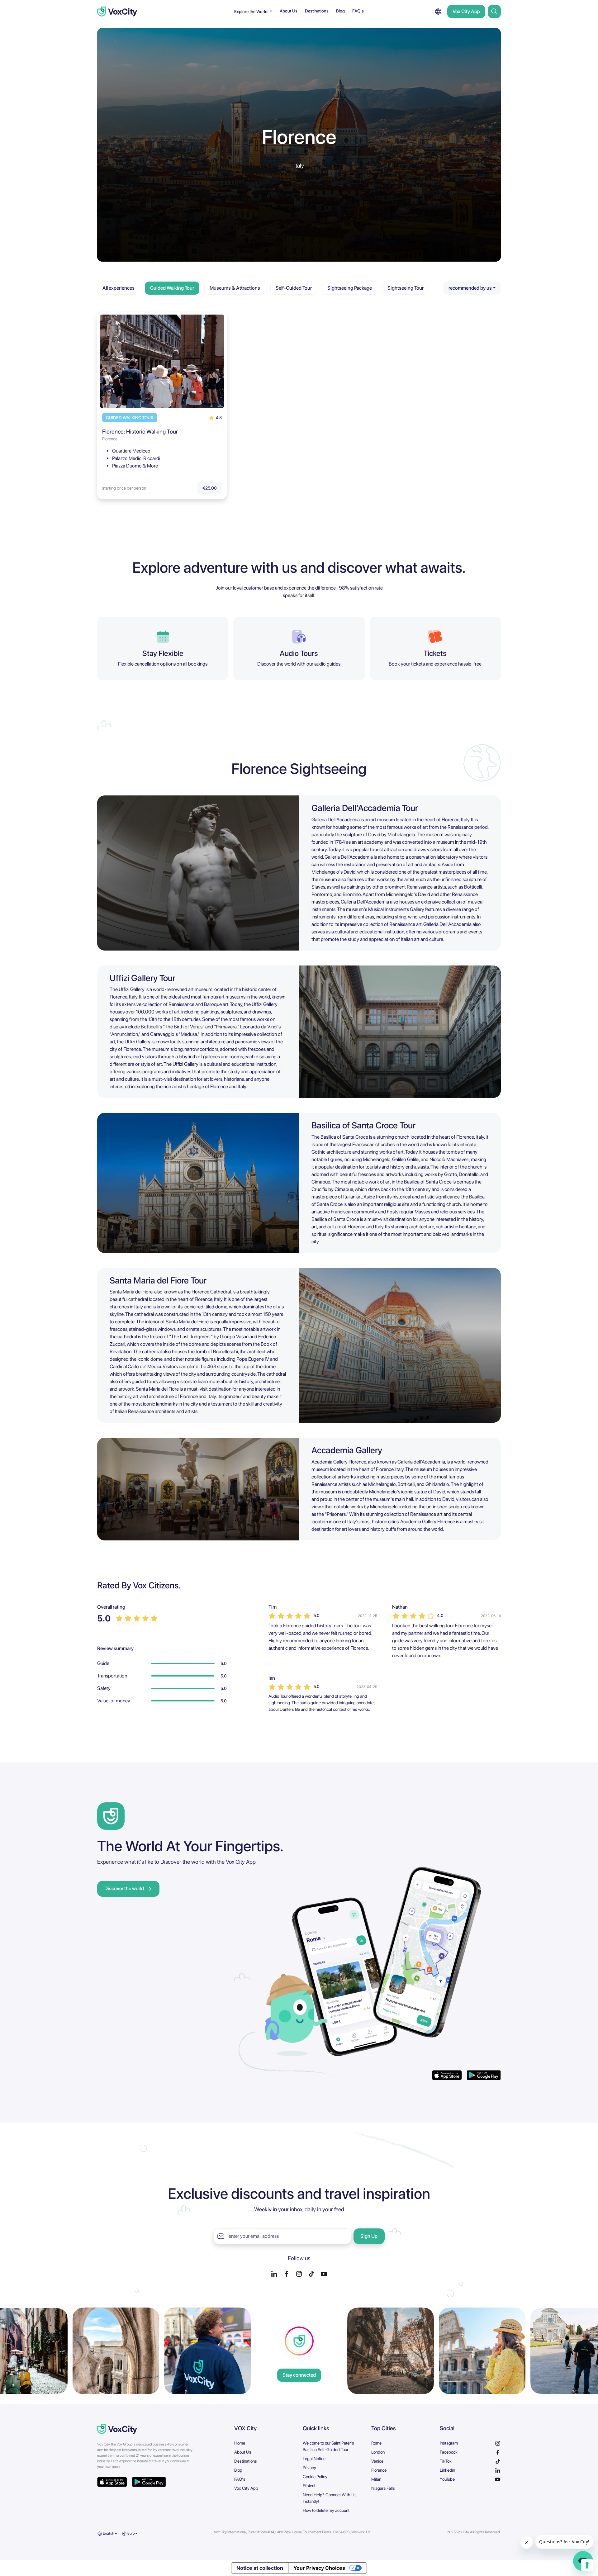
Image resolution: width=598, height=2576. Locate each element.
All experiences (119, 288)
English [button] (108, 2533)
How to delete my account (326, 2510)
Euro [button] (131, 2533)
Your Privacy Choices (319, 2568)
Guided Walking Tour (172, 288)
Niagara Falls (383, 2488)
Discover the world (124, 1888)
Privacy (309, 2468)
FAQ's (358, 11)
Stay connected (299, 2375)
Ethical (309, 2486)
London (378, 2452)
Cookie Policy (315, 2477)
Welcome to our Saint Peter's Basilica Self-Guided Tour (328, 2446)
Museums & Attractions (235, 288)
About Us (289, 11)
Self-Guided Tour (294, 288)
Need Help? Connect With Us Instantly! (330, 2498)
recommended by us (470, 288)
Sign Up (369, 2236)
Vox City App (466, 11)
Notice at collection (260, 2568)
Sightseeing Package (350, 288)
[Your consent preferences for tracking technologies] (587, 2565)
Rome (376, 2443)
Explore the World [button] (251, 12)
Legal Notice (314, 2459)
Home (240, 2443)
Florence (379, 2470)
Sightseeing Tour (406, 288)
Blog (340, 11)
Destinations (317, 11)
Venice (377, 2461)
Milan (376, 2479)
